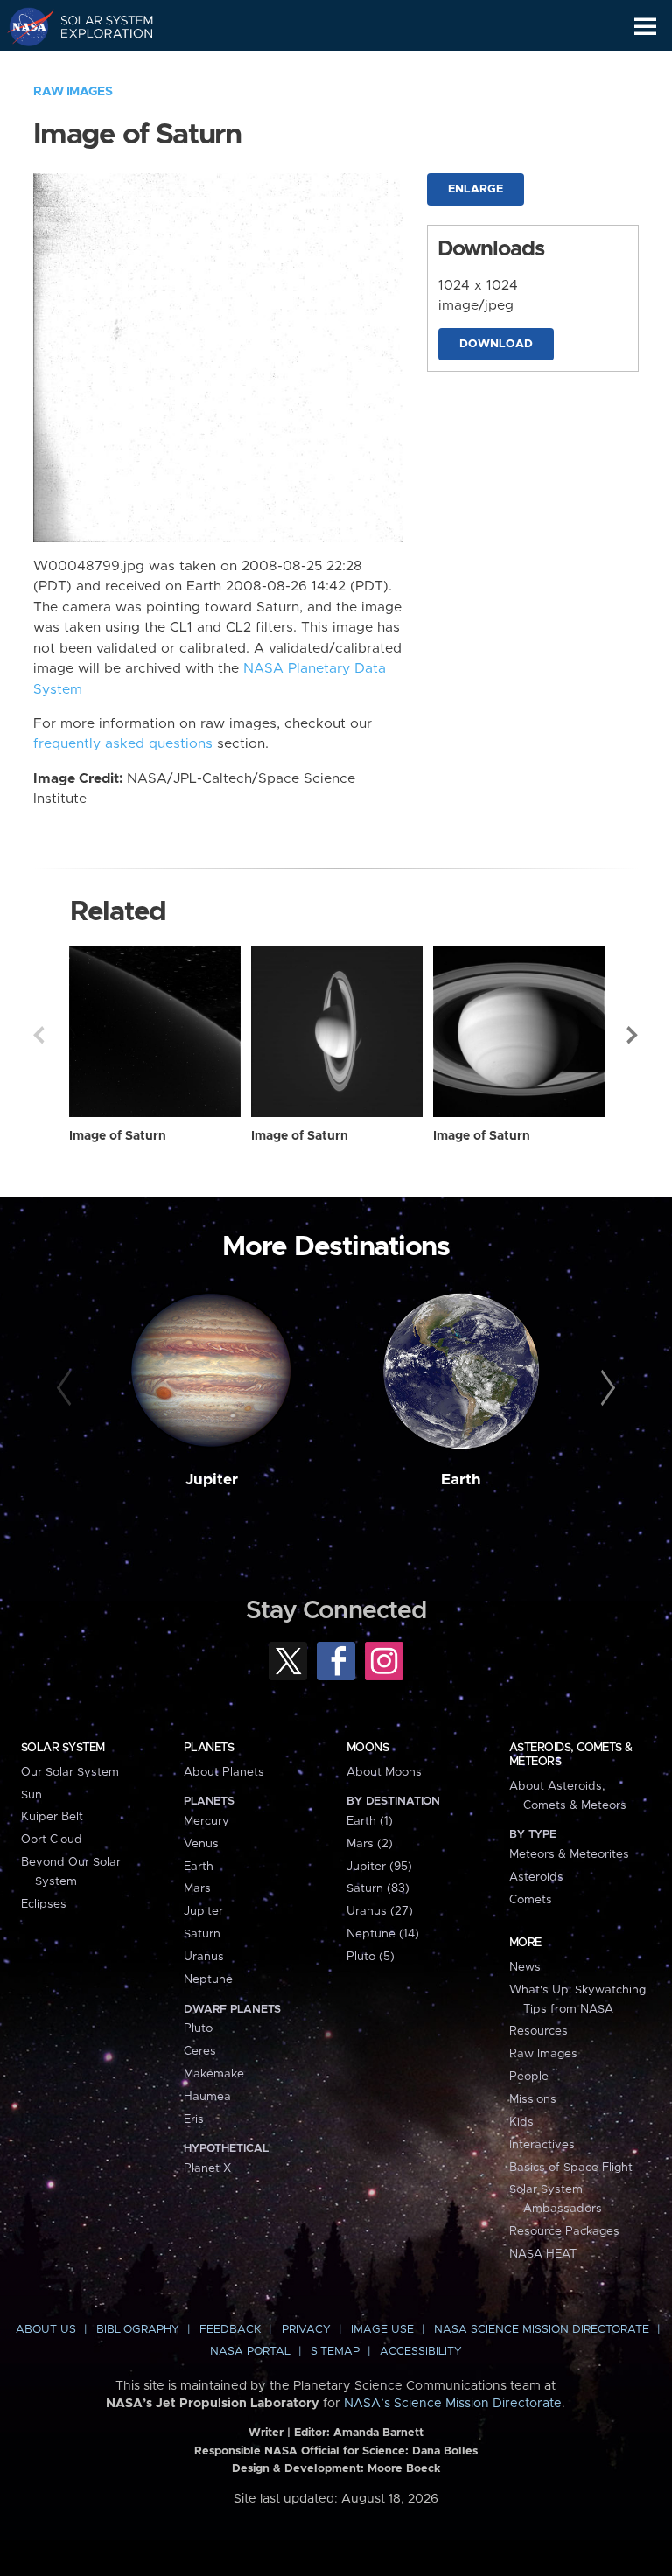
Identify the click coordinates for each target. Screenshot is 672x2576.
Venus (201, 1844)
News (525, 1967)
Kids (521, 2122)
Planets (209, 1748)
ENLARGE (476, 189)
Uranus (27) (380, 1911)
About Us (46, 2330)
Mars (197, 1888)
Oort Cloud (52, 1840)
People (529, 2077)
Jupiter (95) (379, 1867)
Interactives (542, 2145)
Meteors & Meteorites (569, 1854)
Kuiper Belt (52, 1817)
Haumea (207, 2097)
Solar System (63, 1748)
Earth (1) (370, 1821)
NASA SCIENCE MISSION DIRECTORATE (542, 2330)
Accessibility (421, 2352)
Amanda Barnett (378, 2433)
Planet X (207, 2168)
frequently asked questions (123, 744)
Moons (367, 1748)
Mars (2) (370, 1844)
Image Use (382, 2330)
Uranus (204, 1957)
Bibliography (138, 2330)
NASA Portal (250, 2352)
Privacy (306, 2330)
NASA (23, 26)
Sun (31, 1795)
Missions (533, 2099)
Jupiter (212, 1480)
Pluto (198, 2028)
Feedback (230, 2330)
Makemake (214, 2074)
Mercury (206, 1821)
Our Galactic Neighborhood (97, 66)
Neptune (208, 1979)
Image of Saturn (118, 1136)
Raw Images (73, 92)
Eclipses (44, 1904)
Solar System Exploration (97, 26)
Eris (194, 2119)
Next (633, 1035)
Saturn (202, 1934)
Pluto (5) (371, 1957)
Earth (461, 1480)
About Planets (224, 1772)
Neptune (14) (383, 1934)
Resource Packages (564, 2231)
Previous (38, 1035)
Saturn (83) (378, 1888)
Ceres (200, 2051)
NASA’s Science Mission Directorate (453, 2404)
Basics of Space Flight (571, 2168)
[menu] (645, 27)
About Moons (384, 1772)
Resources (539, 2031)
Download (496, 344)
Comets (531, 1900)
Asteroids (536, 1877)
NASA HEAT (543, 2254)
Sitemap (335, 2352)
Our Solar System (70, 1772)
